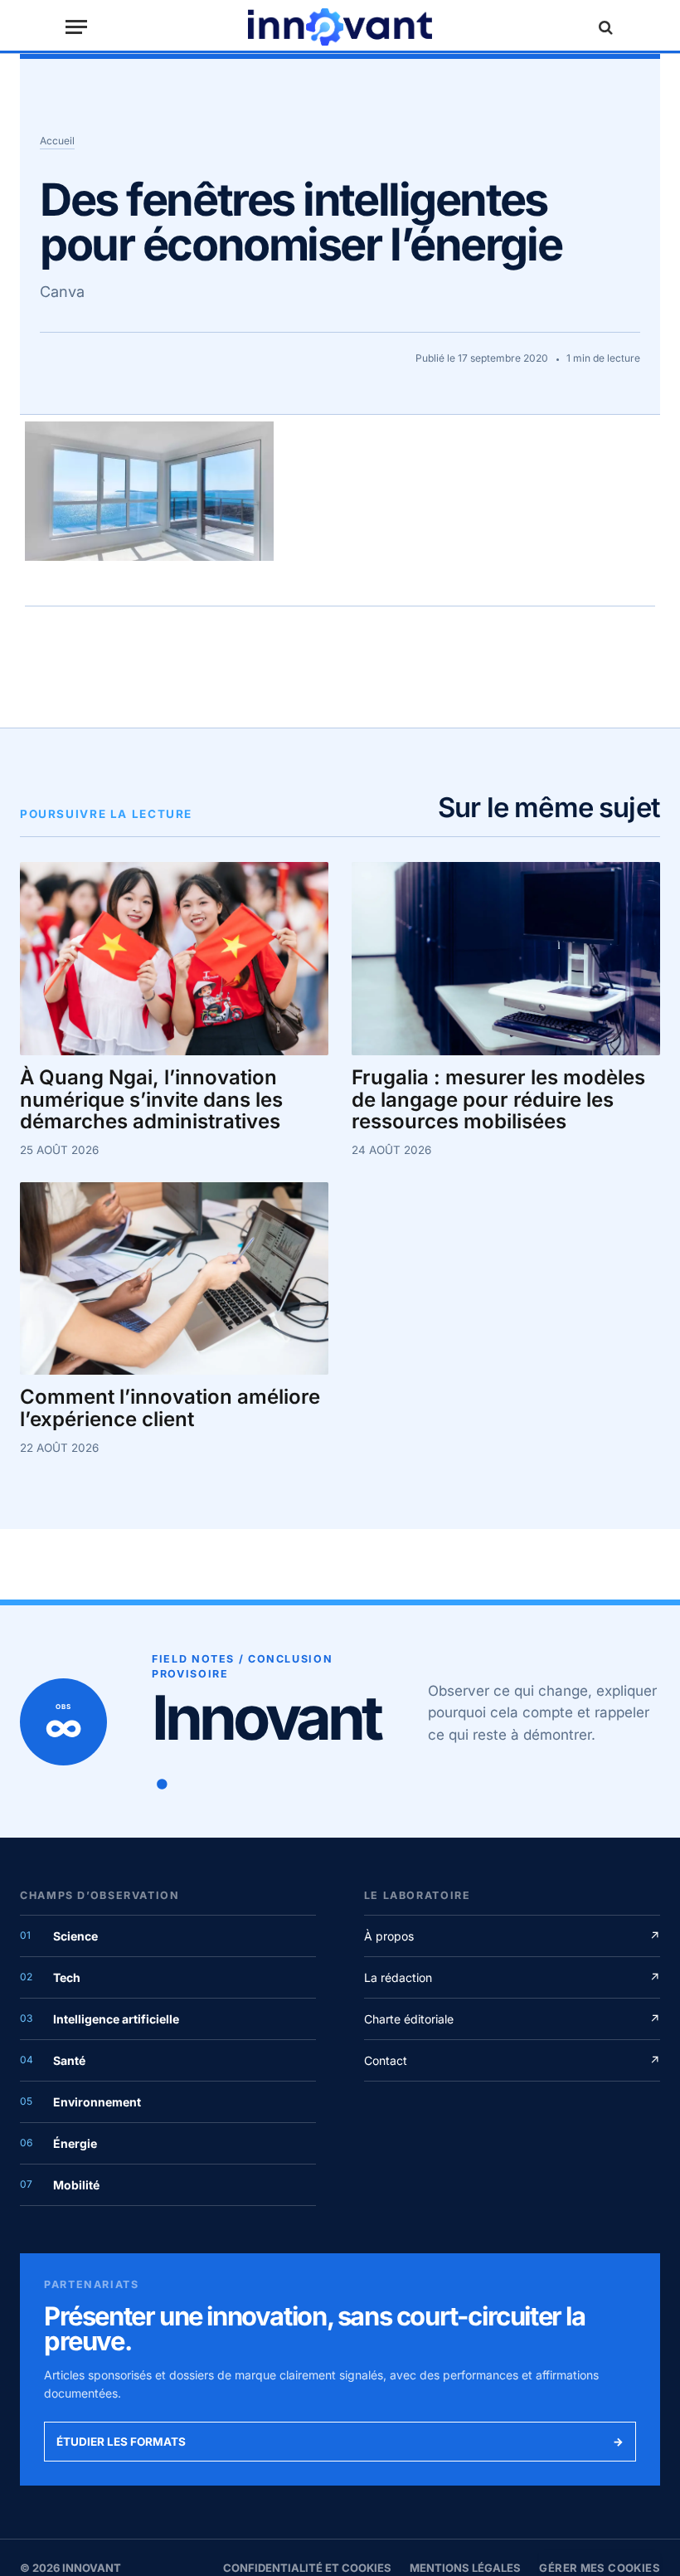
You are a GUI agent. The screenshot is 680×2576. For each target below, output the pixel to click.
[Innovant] (340, 27)
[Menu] (76, 27)
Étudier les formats (340, 2442)
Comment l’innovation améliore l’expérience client (170, 1409)
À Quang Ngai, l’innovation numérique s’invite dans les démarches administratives (151, 1101)
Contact (512, 2060)
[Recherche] (604, 27)
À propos (512, 1936)
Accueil (57, 141)
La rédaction (512, 1977)
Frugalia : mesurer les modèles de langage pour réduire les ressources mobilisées (498, 1101)
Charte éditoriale (512, 2019)
